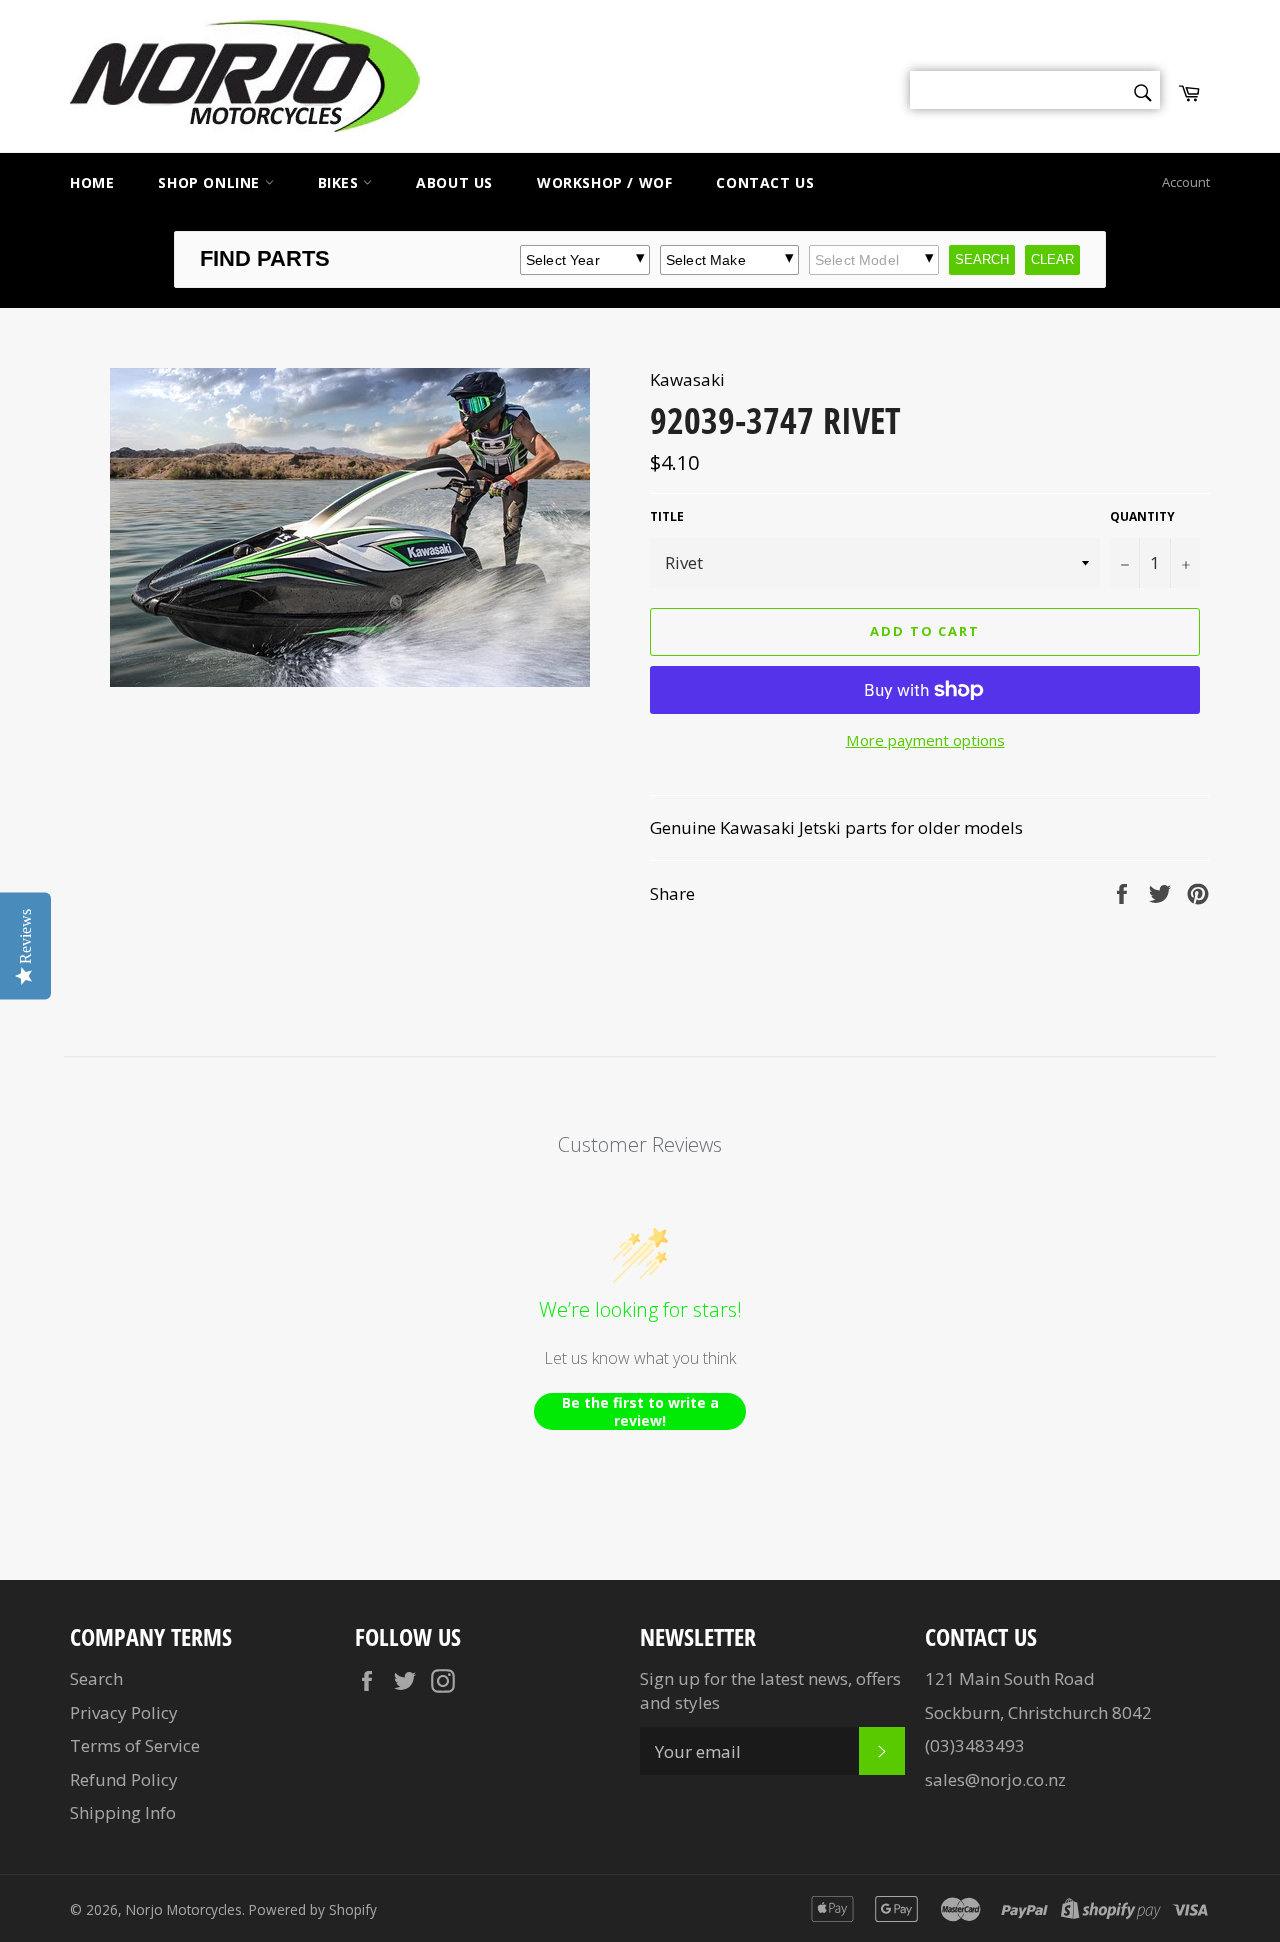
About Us (454, 182)
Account (1186, 182)
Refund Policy (124, 1779)
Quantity (1142, 517)
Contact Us (765, 182)
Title (667, 517)
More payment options (925, 740)
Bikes (341, 182)
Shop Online (211, 182)
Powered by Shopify (313, 1909)
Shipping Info (123, 1812)
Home (92, 182)
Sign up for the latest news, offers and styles (770, 1690)
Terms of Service (135, 1745)
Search (96, 1678)
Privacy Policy (124, 1712)
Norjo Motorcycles (184, 1909)
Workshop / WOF (604, 182)
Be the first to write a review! (640, 1411)
